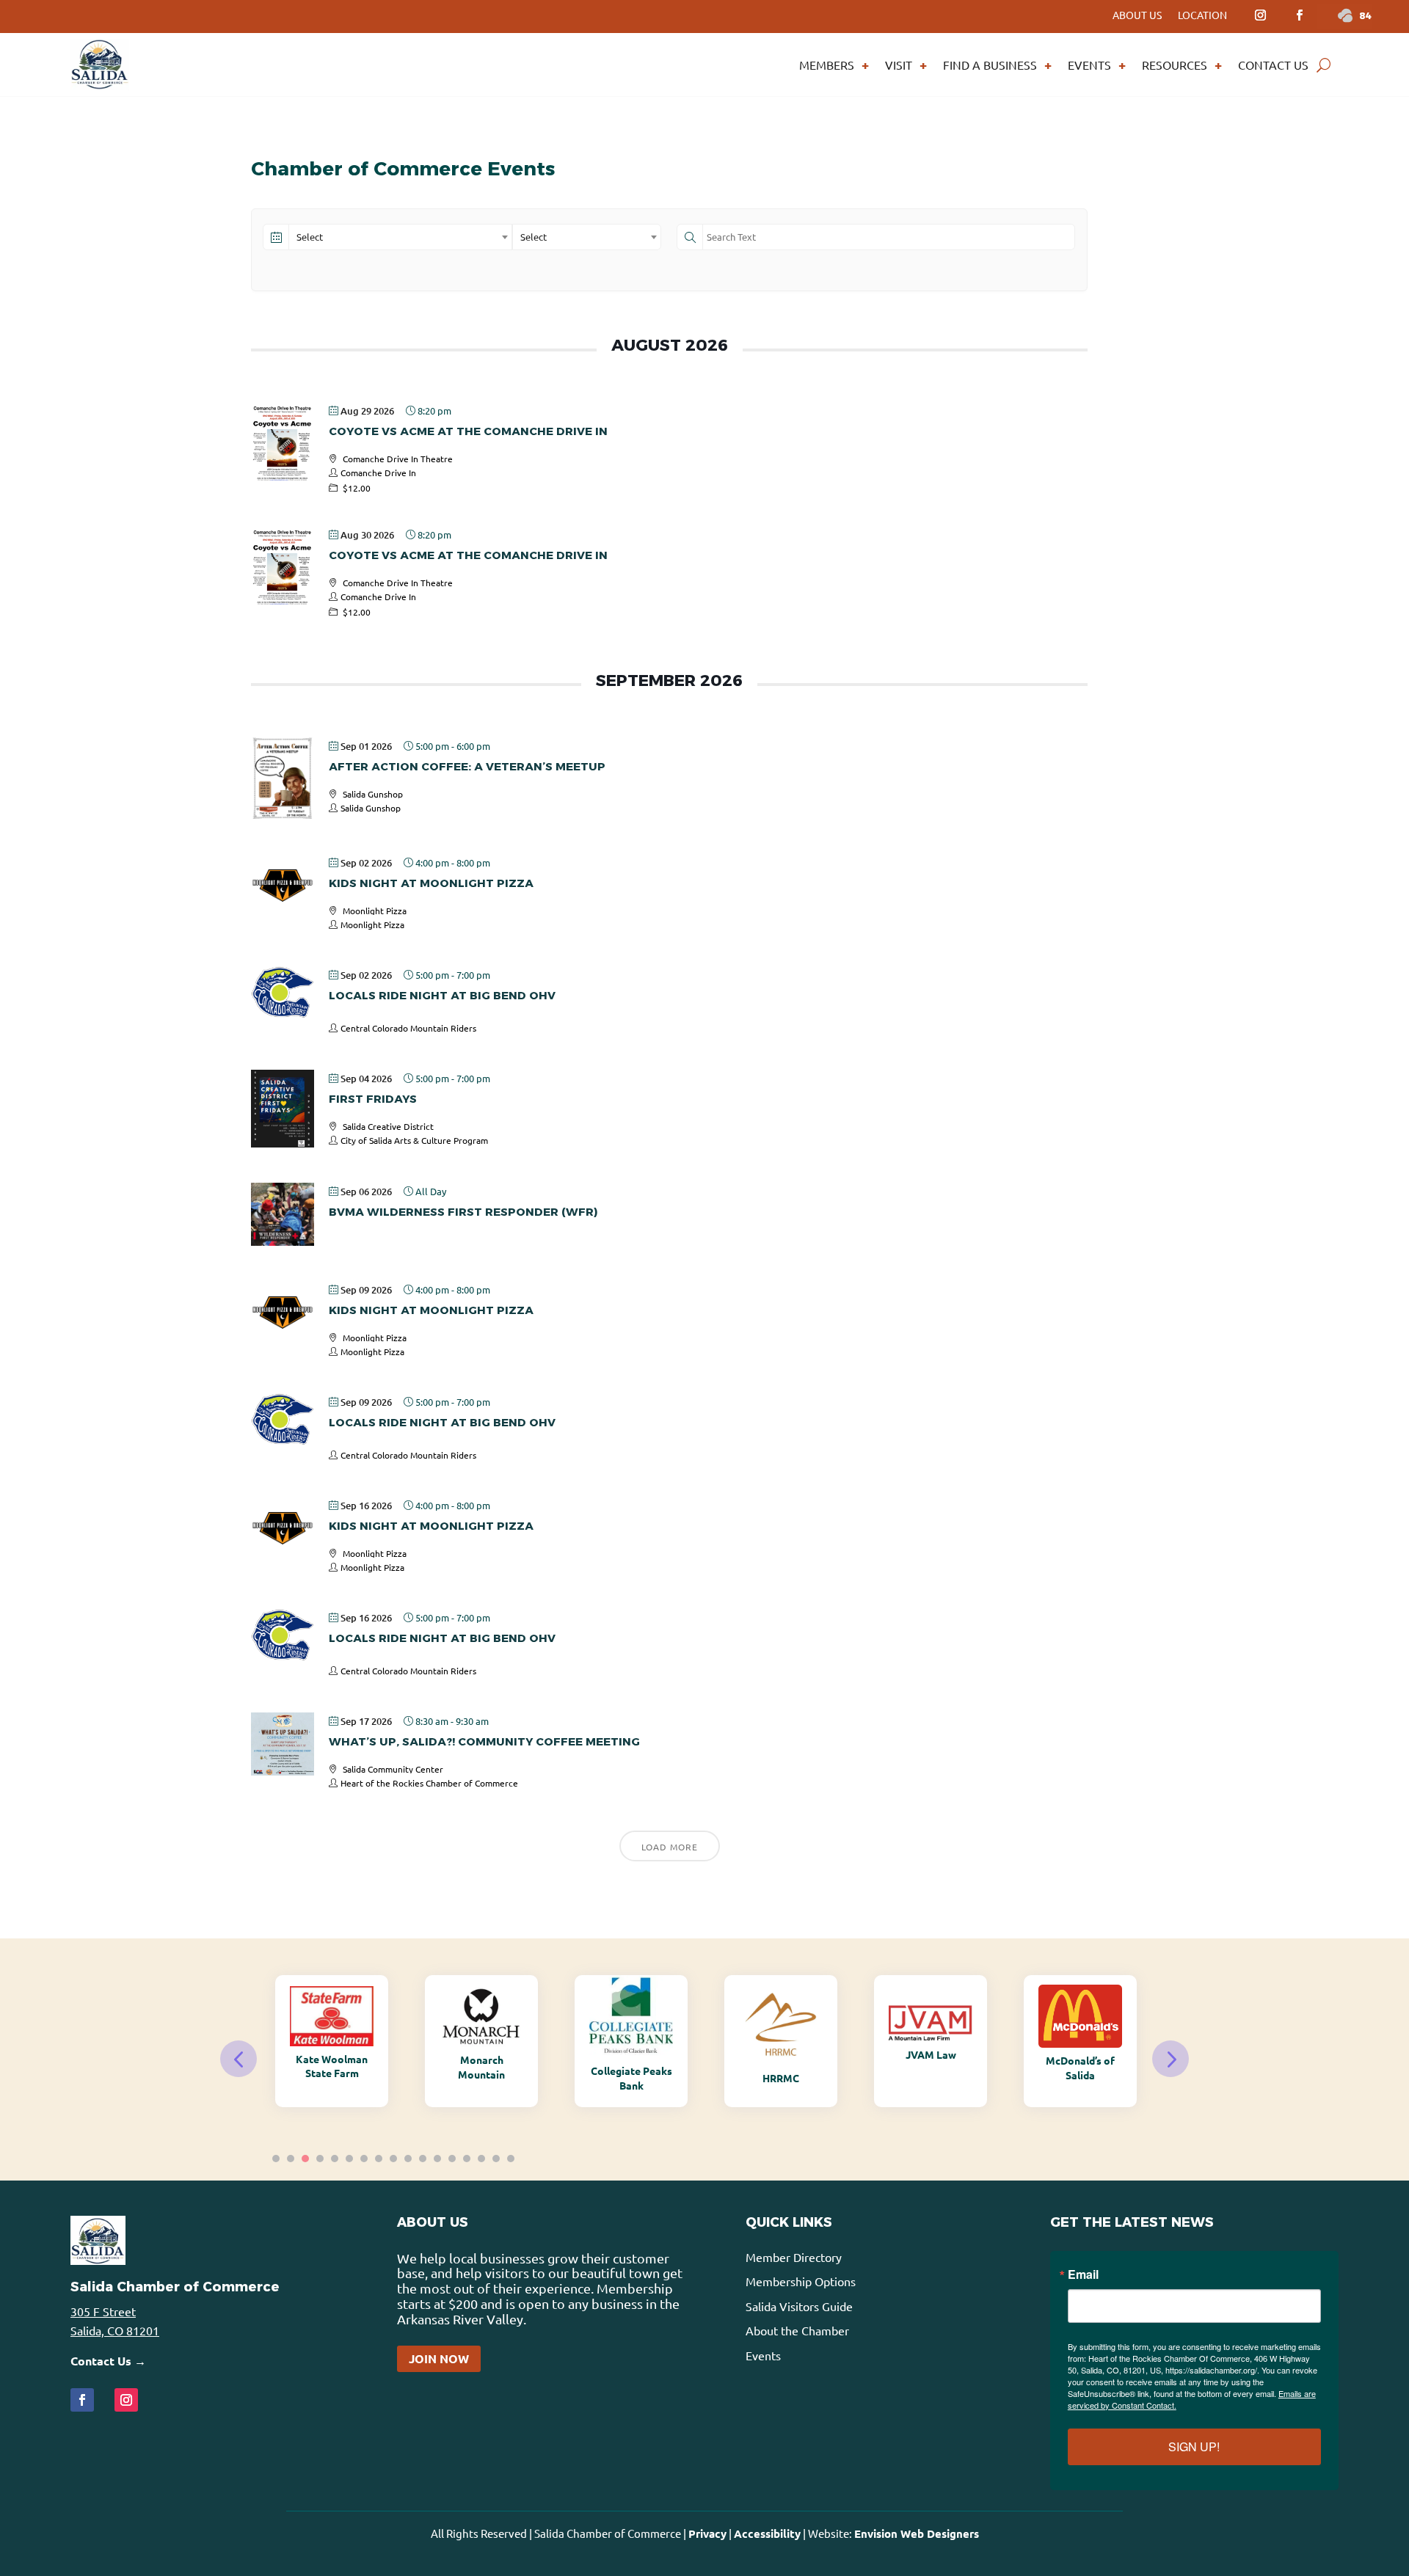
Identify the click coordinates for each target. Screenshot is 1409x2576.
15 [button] (481, 2159)
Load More (670, 1847)
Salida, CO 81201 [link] (115, 2330)
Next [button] (1170, 2059)
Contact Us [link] (1273, 65)
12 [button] (437, 2159)
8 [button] (379, 2159)
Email (1083, 2274)
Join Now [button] (439, 2358)
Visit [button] (899, 65)
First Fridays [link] (373, 1099)
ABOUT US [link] (1137, 15)
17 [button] (511, 2159)
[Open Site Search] (1324, 65)
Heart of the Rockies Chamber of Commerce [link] (429, 1783)
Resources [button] (1175, 65)
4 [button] (320, 2159)
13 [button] (452, 2159)
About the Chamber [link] (797, 2330)
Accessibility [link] (767, 2533)
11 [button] (423, 2159)
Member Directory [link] (794, 2257)
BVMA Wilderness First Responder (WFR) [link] (463, 1212)
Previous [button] (239, 2059)
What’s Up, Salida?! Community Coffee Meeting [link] (484, 1741)
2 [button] (291, 2159)
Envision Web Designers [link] (917, 2533)
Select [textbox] (310, 237)
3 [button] (305, 2159)
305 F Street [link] (103, 2311)
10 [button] (408, 2159)
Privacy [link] (707, 2533)
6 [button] (349, 2159)
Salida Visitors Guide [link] (799, 2306)
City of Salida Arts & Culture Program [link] (414, 1140)
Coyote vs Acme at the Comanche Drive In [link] (468, 431)
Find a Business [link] (990, 65)
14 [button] (467, 2159)
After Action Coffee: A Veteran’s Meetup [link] (467, 766)
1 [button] (276, 2159)
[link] (1260, 15)
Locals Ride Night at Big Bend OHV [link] (442, 995)
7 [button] (364, 2159)
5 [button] (335, 2159)
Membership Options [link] (801, 2281)
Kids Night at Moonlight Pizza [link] (431, 883)
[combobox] (400, 237)
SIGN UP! (1194, 2447)
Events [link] (1089, 65)
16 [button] (496, 2159)
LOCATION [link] (1202, 15)
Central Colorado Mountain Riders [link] (408, 1028)
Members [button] (827, 65)
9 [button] (393, 2159)
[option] (332, 2041)
